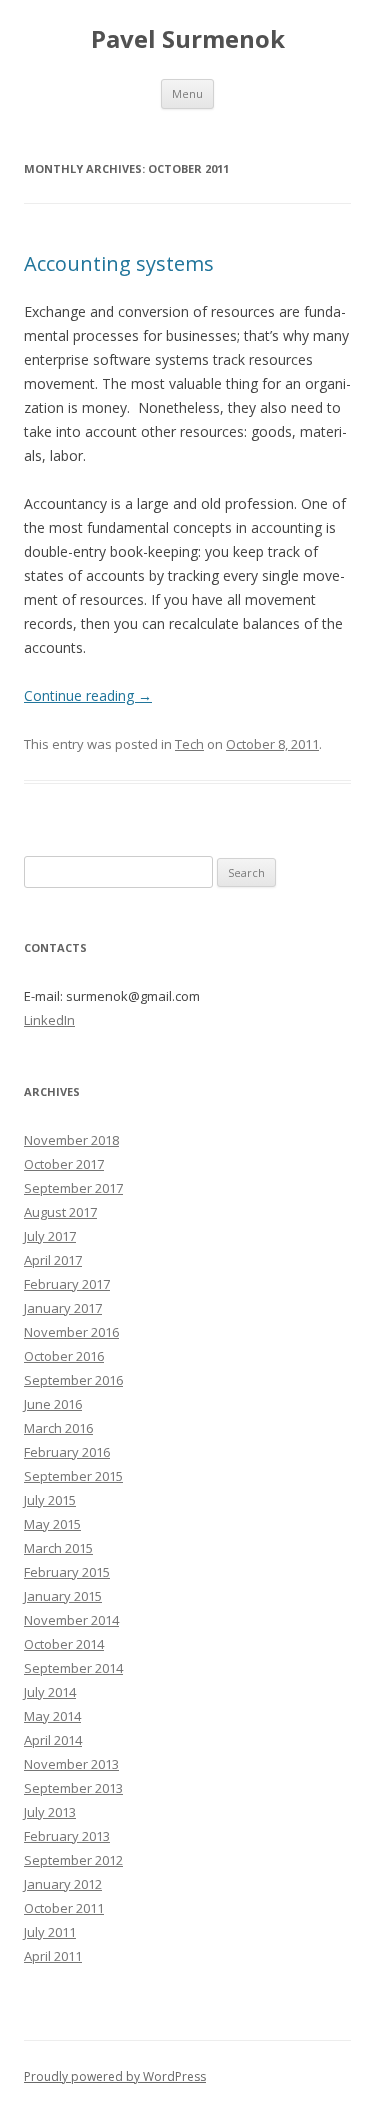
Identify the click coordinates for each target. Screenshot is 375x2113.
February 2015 (67, 1572)
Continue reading (88, 695)
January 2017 (63, 1308)
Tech (189, 744)
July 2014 (50, 1692)
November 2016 (71, 1332)
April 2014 (53, 1740)
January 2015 (63, 1596)
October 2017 (64, 1164)
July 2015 (50, 1500)
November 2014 (71, 1620)
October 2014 (64, 1644)
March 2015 (58, 1548)
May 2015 (52, 1524)
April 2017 (53, 1260)
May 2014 (52, 1716)
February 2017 (67, 1284)
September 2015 (73, 1476)
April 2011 (53, 1956)
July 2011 (50, 1932)
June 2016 (53, 1404)
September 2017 (73, 1188)
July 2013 (50, 1812)
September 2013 (73, 1788)
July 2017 (50, 1236)
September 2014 (73, 1668)
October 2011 (64, 1908)
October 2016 (64, 1356)
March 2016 (58, 1428)
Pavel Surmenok (188, 39)
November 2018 (71, 1140)
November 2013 (71, 1764)
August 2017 (60, 1212)
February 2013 (67, 1836)
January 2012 (63, 1884)
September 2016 (73, 1380)
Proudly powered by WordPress (115, 2076)
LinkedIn (49, 1020)
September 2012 (73, 1860)
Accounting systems (119, 263)
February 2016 (67, 1452)
